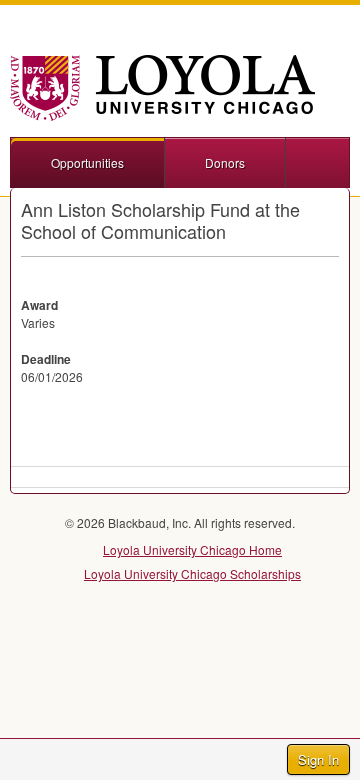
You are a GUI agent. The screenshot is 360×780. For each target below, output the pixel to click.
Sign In (318, 759)
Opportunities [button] (87, 162)
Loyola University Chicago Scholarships (192, 573)
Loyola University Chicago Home (192, 549)
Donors (225, 162)
